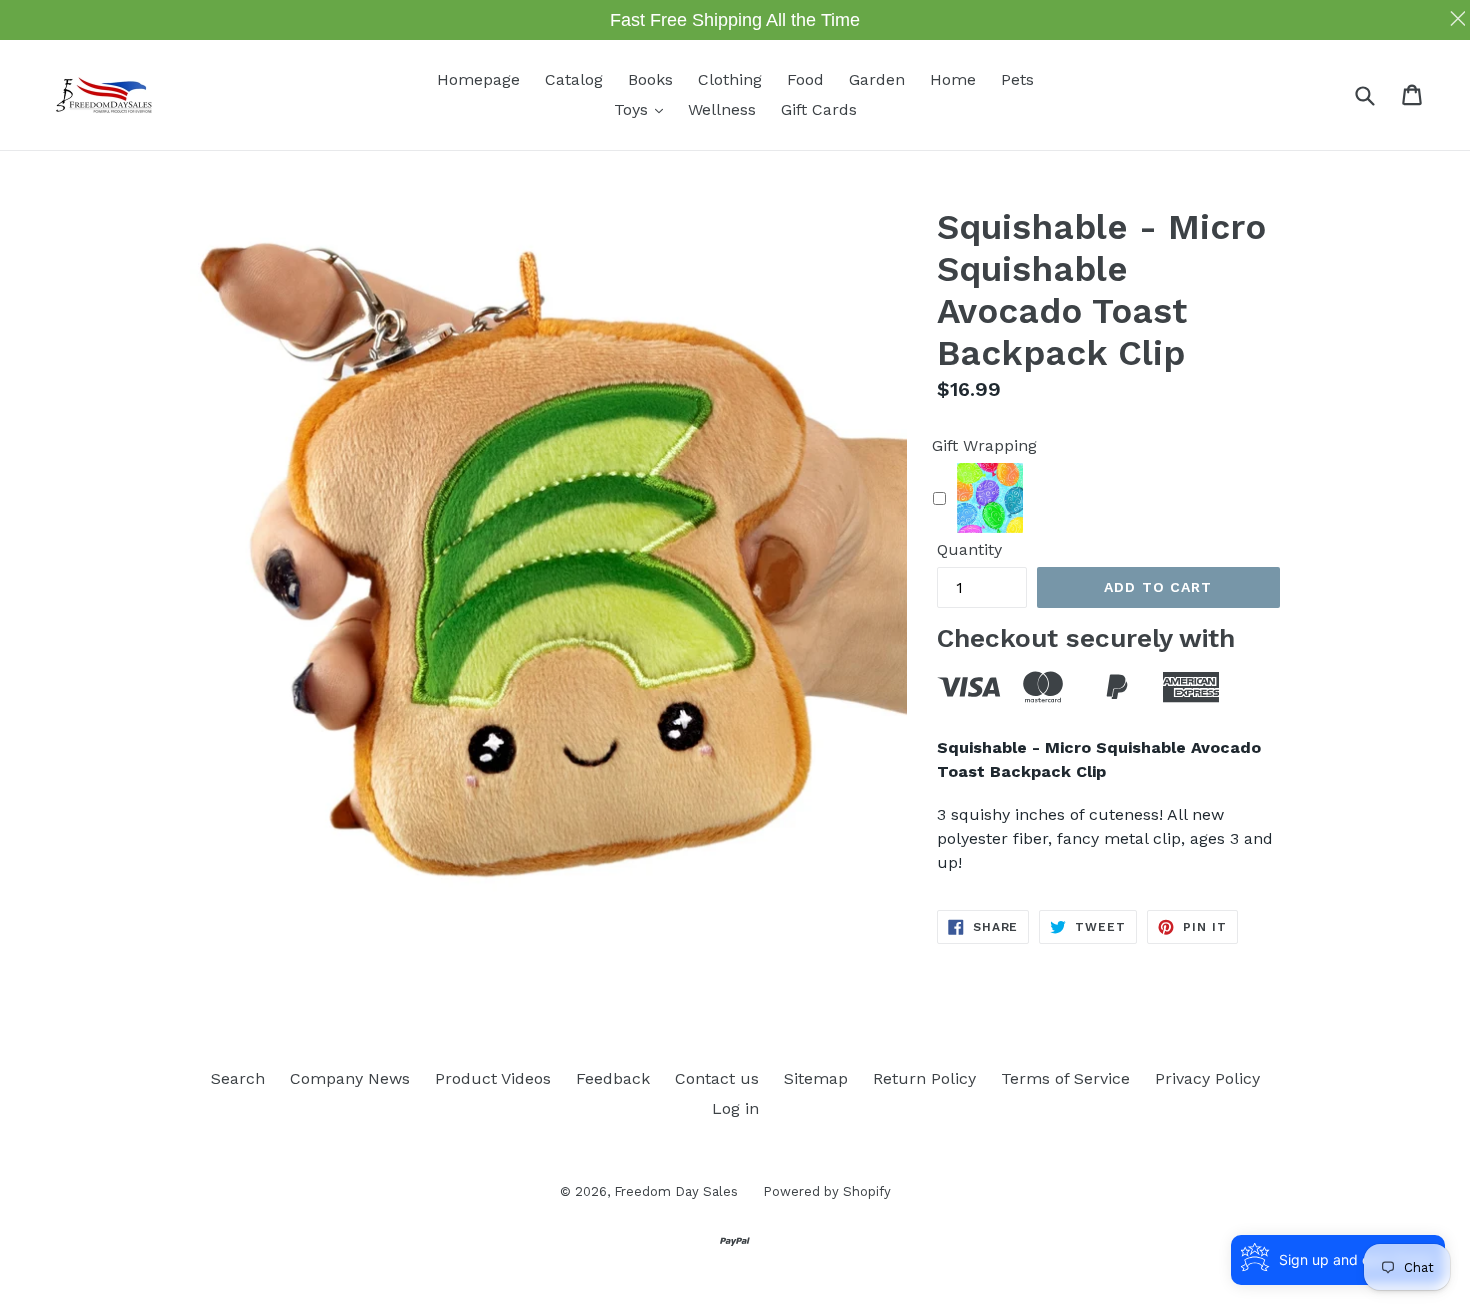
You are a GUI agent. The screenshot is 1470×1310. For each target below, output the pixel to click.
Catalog (574, 79)
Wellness (722, 109)
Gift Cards (819, 109)
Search (238, 1078)
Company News (350, 1078)
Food (805, 79)
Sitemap (816, 1078)
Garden (877, 79)
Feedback (613, 1078)
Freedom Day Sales (676, 1191)
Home (953, 79)
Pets (1017, 79)
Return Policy (924, 1078)
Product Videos (493, 1078)
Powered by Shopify (827, 1191)
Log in (735, 1108)
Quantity (969, 549)
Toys (643, 109)
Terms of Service (1065, 1078)
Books (650, 79)
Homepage (478, 79)
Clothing (730, 79)
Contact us (717, 1078)
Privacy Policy (1207, 1078)
